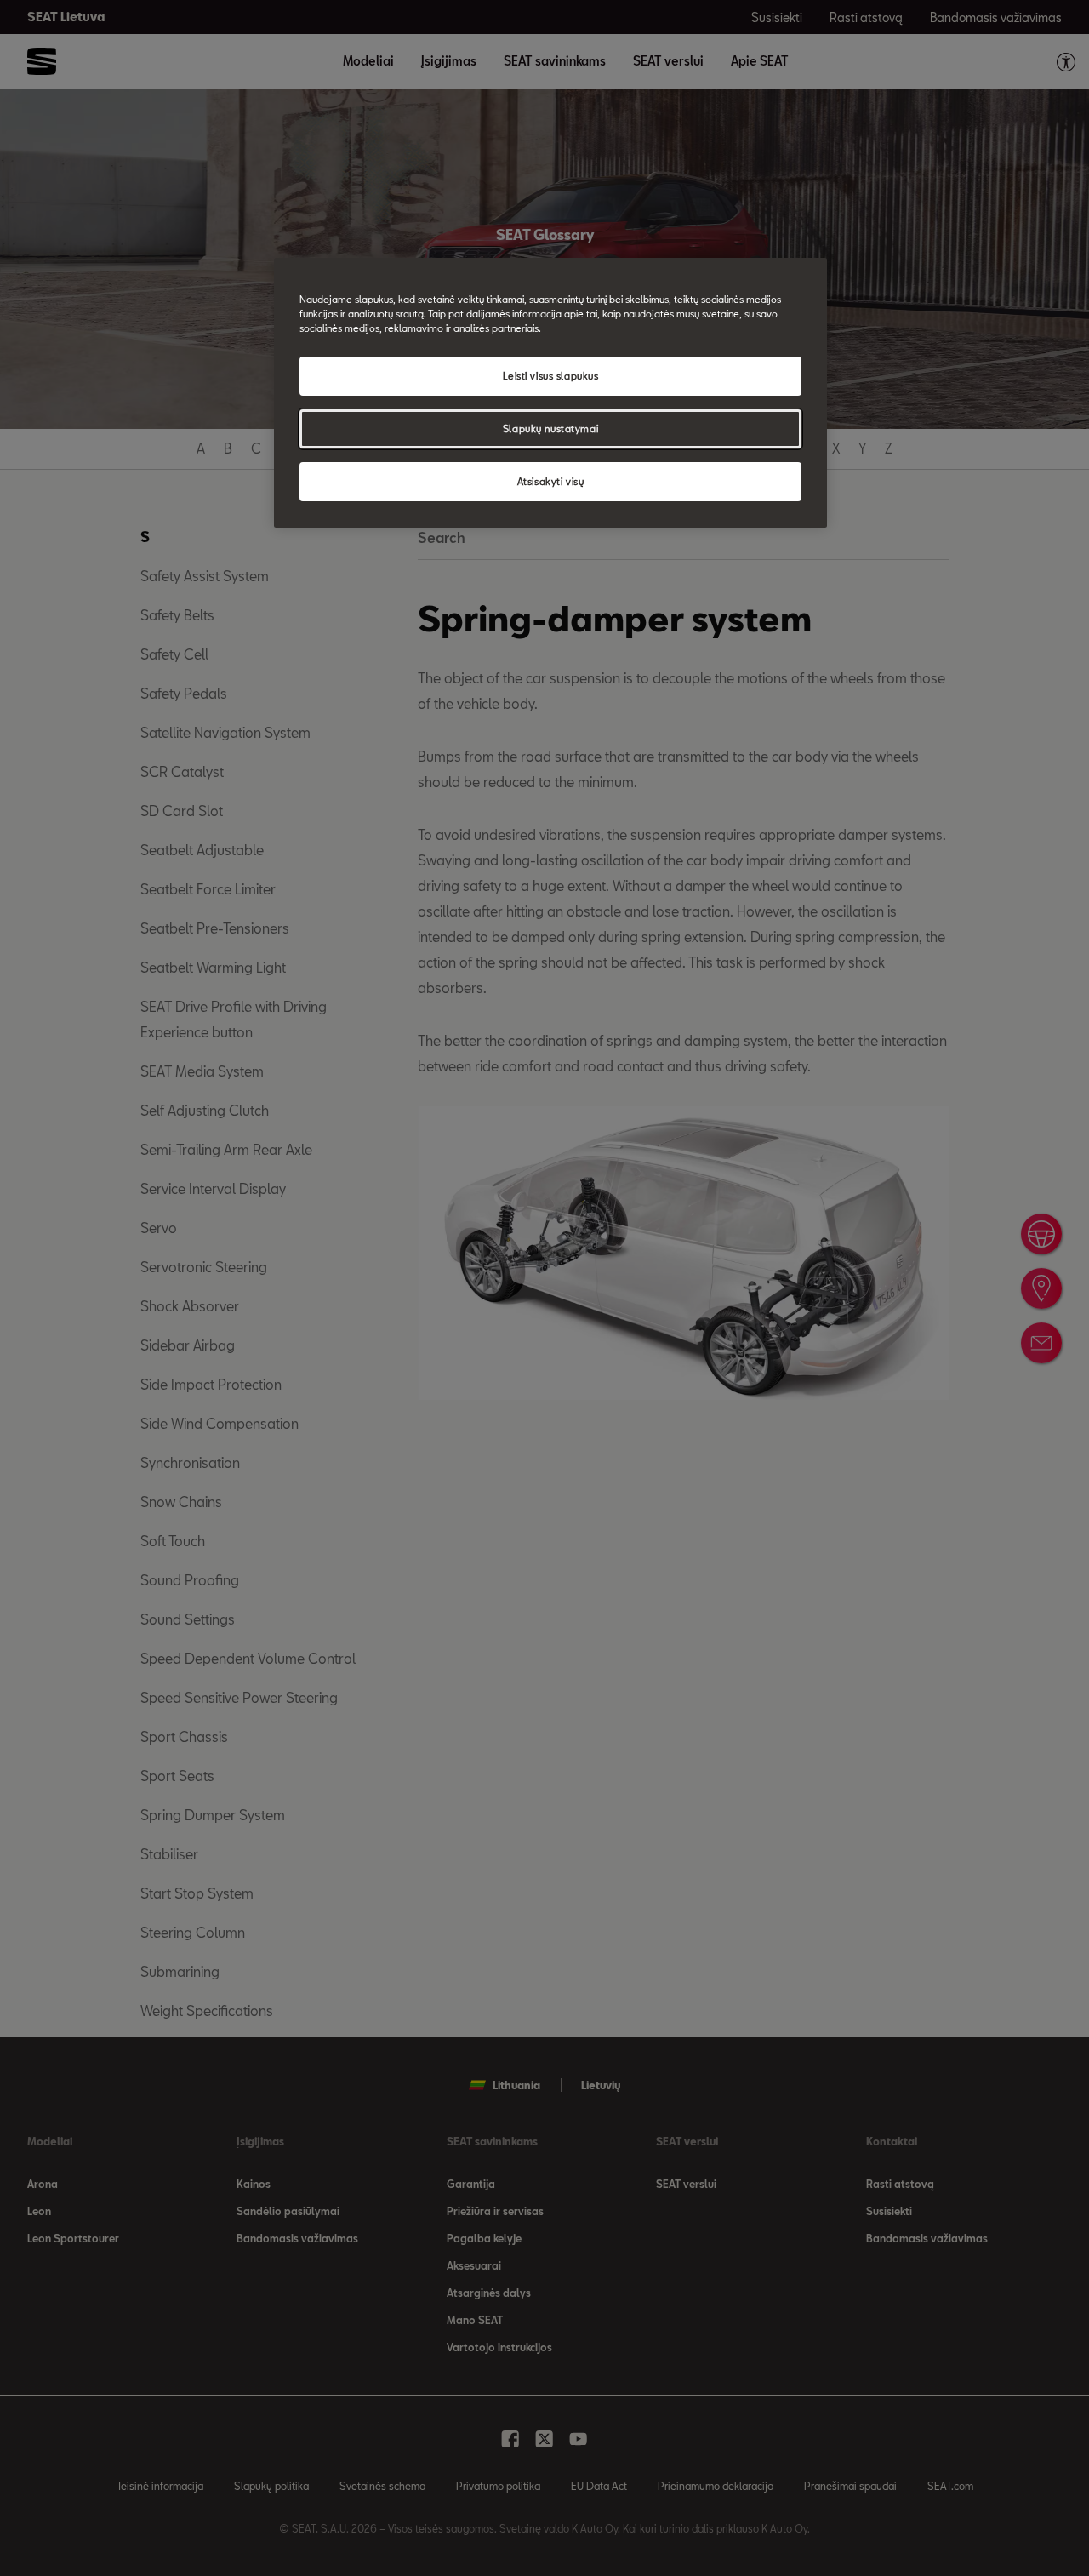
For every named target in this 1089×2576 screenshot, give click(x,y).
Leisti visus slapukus (551, 376)
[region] (550, 393)
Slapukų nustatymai (550, 428)
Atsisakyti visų (551, 481)
